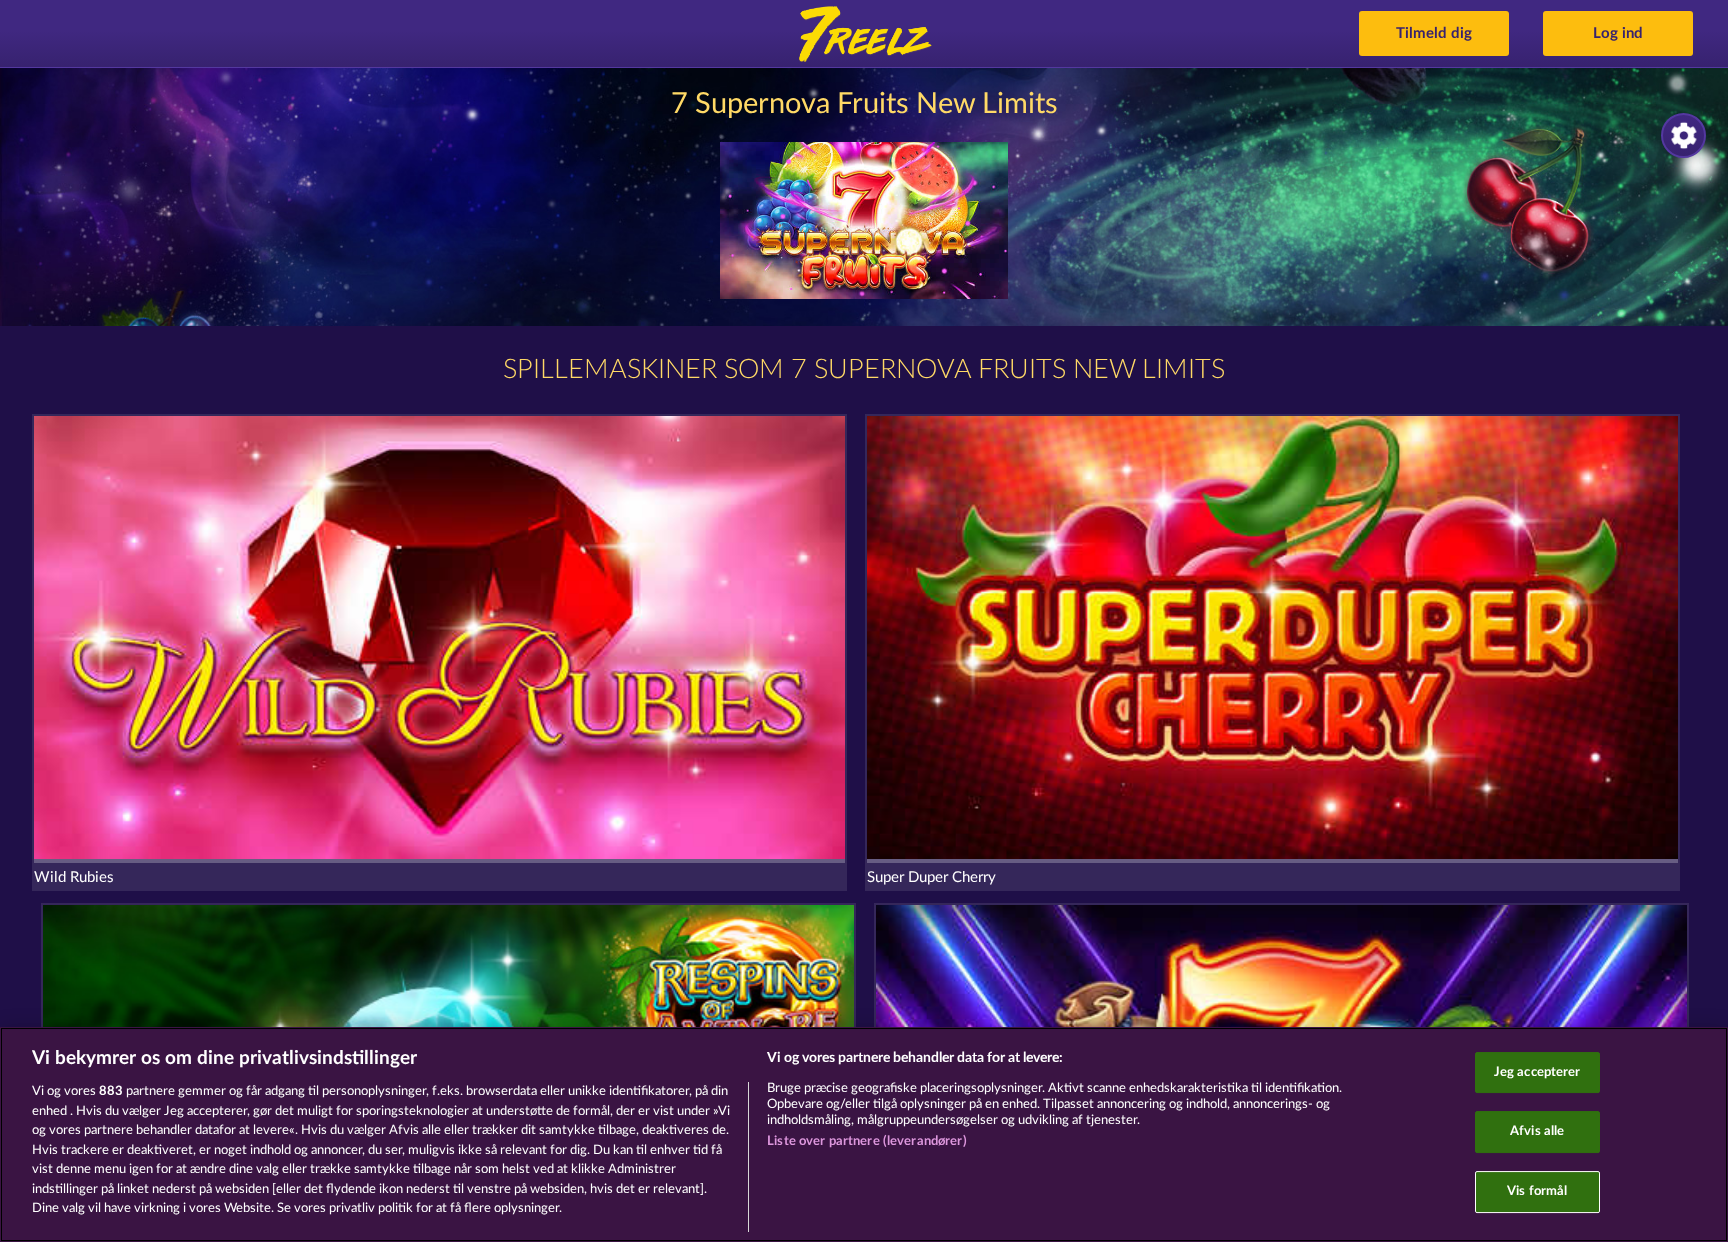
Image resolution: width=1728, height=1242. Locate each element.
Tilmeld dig (1434, 33)
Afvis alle (1537, 1131)
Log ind (1618, 33)
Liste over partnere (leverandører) (866, 1141)
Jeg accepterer (1537, 1072)
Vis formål (1537, 1191)
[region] (864, 1134)
